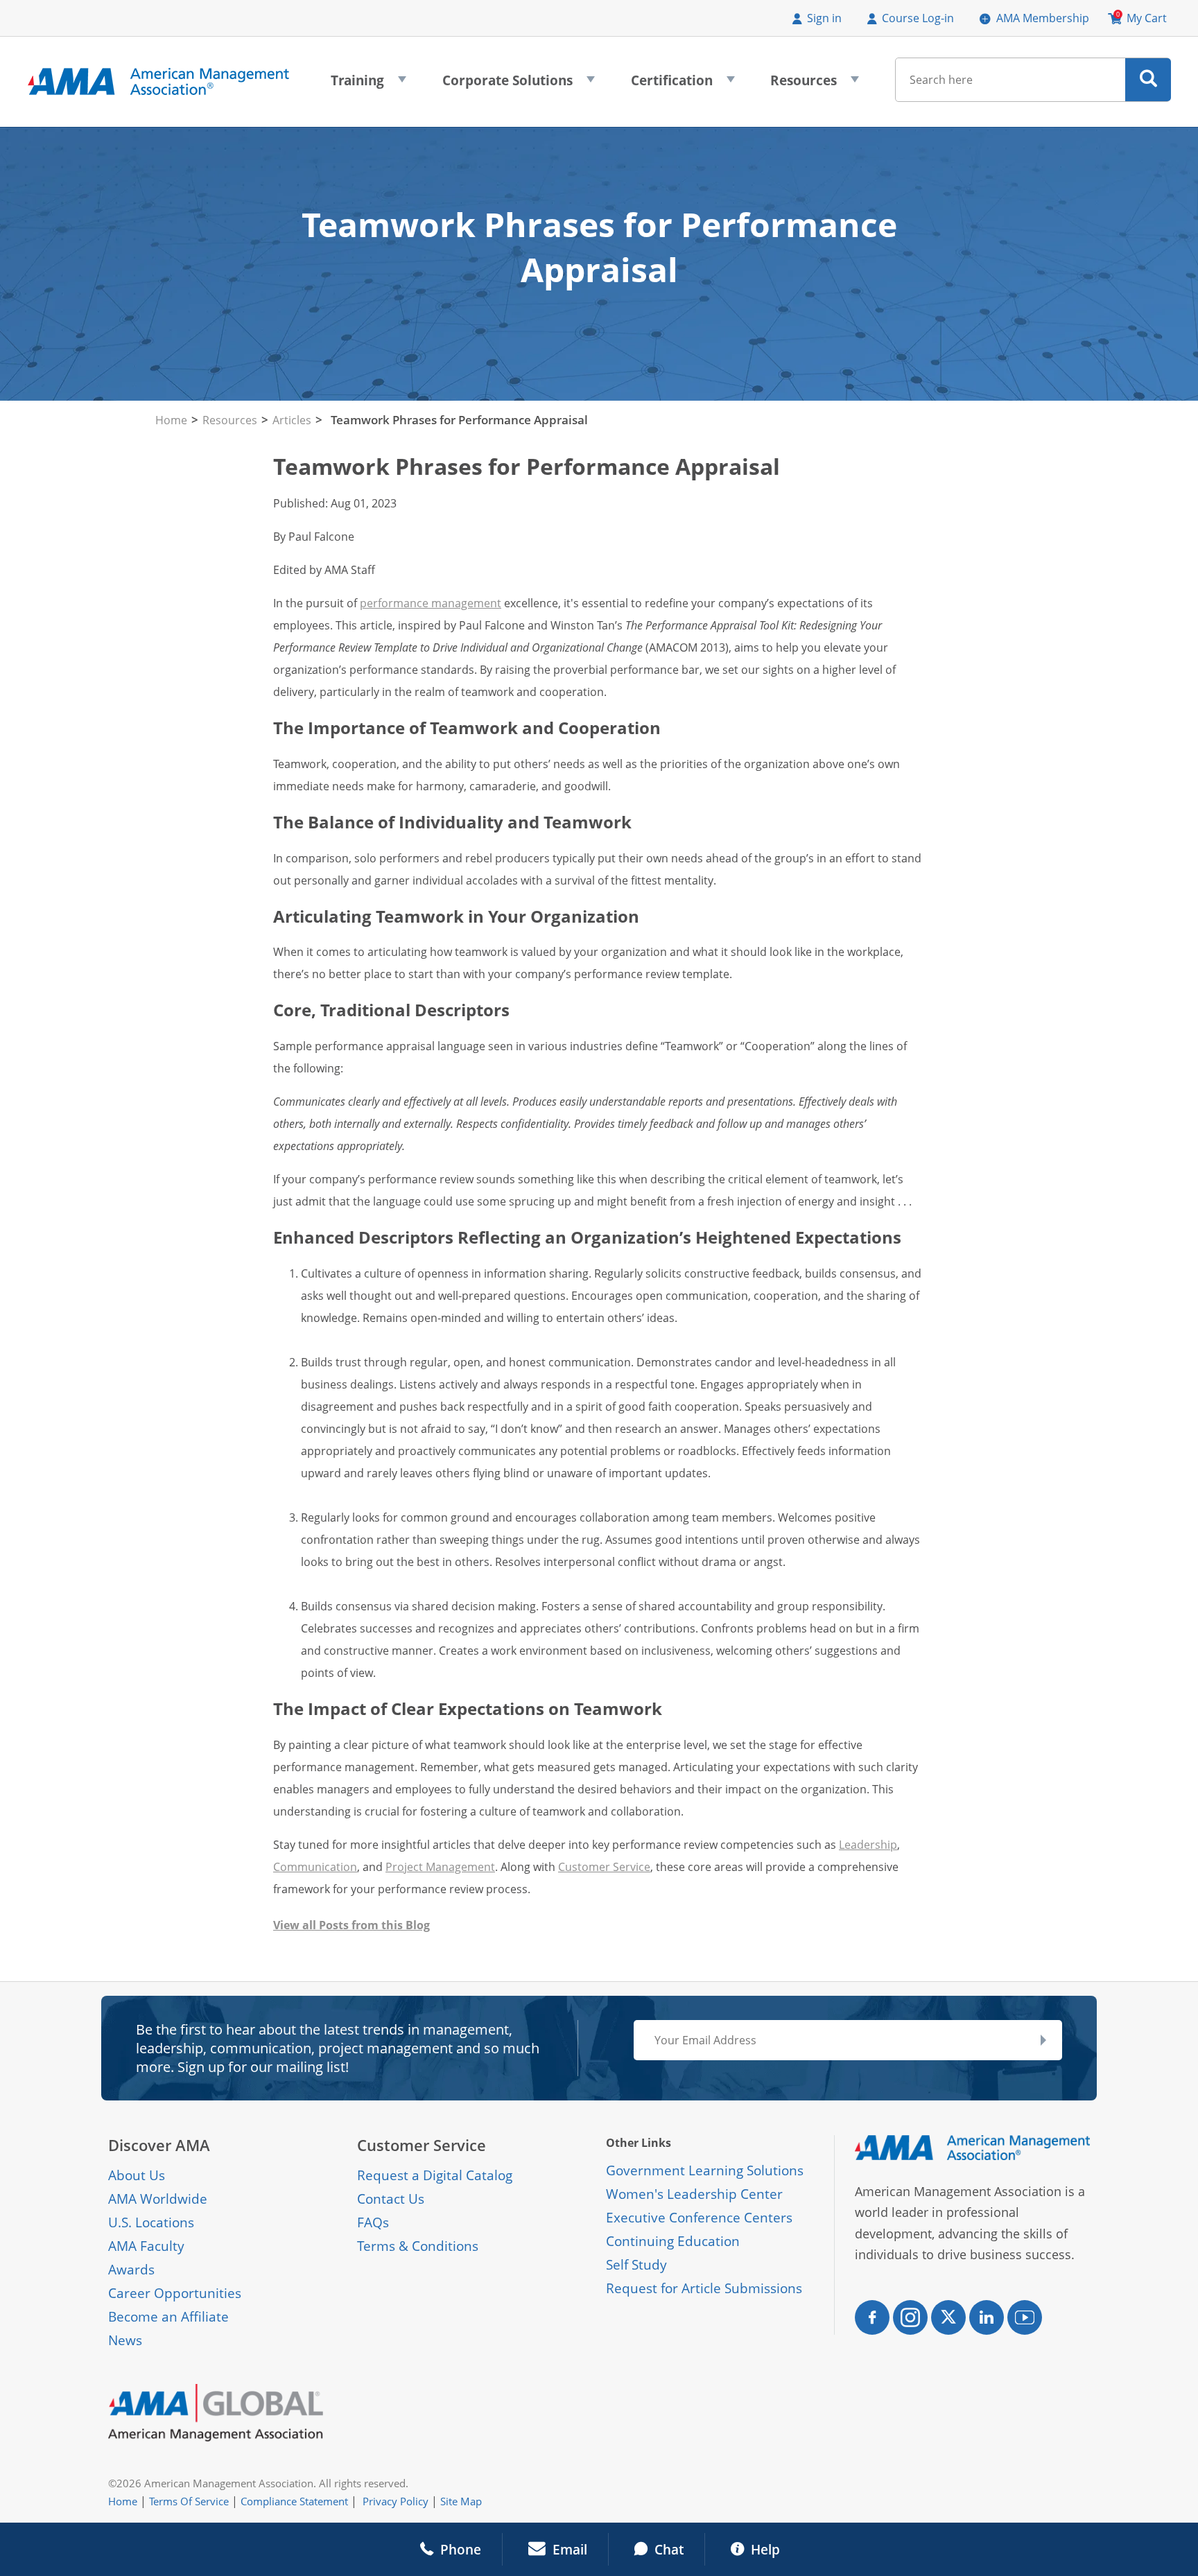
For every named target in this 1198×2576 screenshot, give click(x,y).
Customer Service (604, 1867)
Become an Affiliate (168, 2317)
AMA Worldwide (158, 2199)
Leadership (868, 1845)
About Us (137, 2175)
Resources (815, 85)
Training (368, 85)
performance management (431, 603)
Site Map (461, 2501)
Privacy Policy (396, 2501)
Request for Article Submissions (704, 2288)
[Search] (1148, 80)
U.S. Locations (151, 2222)
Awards (131, 2270)
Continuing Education (673, 2241)
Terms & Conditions (418, 2246)
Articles (292, 420)
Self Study (636, 2265)
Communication (315, 1867)
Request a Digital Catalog (435, 2175)
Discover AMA (159, 2145)
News (125, 2340)
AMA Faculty (146, 2246)
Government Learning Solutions (705, 2170)
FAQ (370, 2222)
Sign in (824, 18)
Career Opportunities (175, 2293)
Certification (683, 85)
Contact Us (391, 2199)
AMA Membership (1043, 18)
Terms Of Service (189, 2501)
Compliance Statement (294, 2501)
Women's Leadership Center (694, 2194)
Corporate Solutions (519, 85)
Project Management (440, 1867)
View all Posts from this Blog (351, 1925)
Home (171, 420)
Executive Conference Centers (699, 2218)
